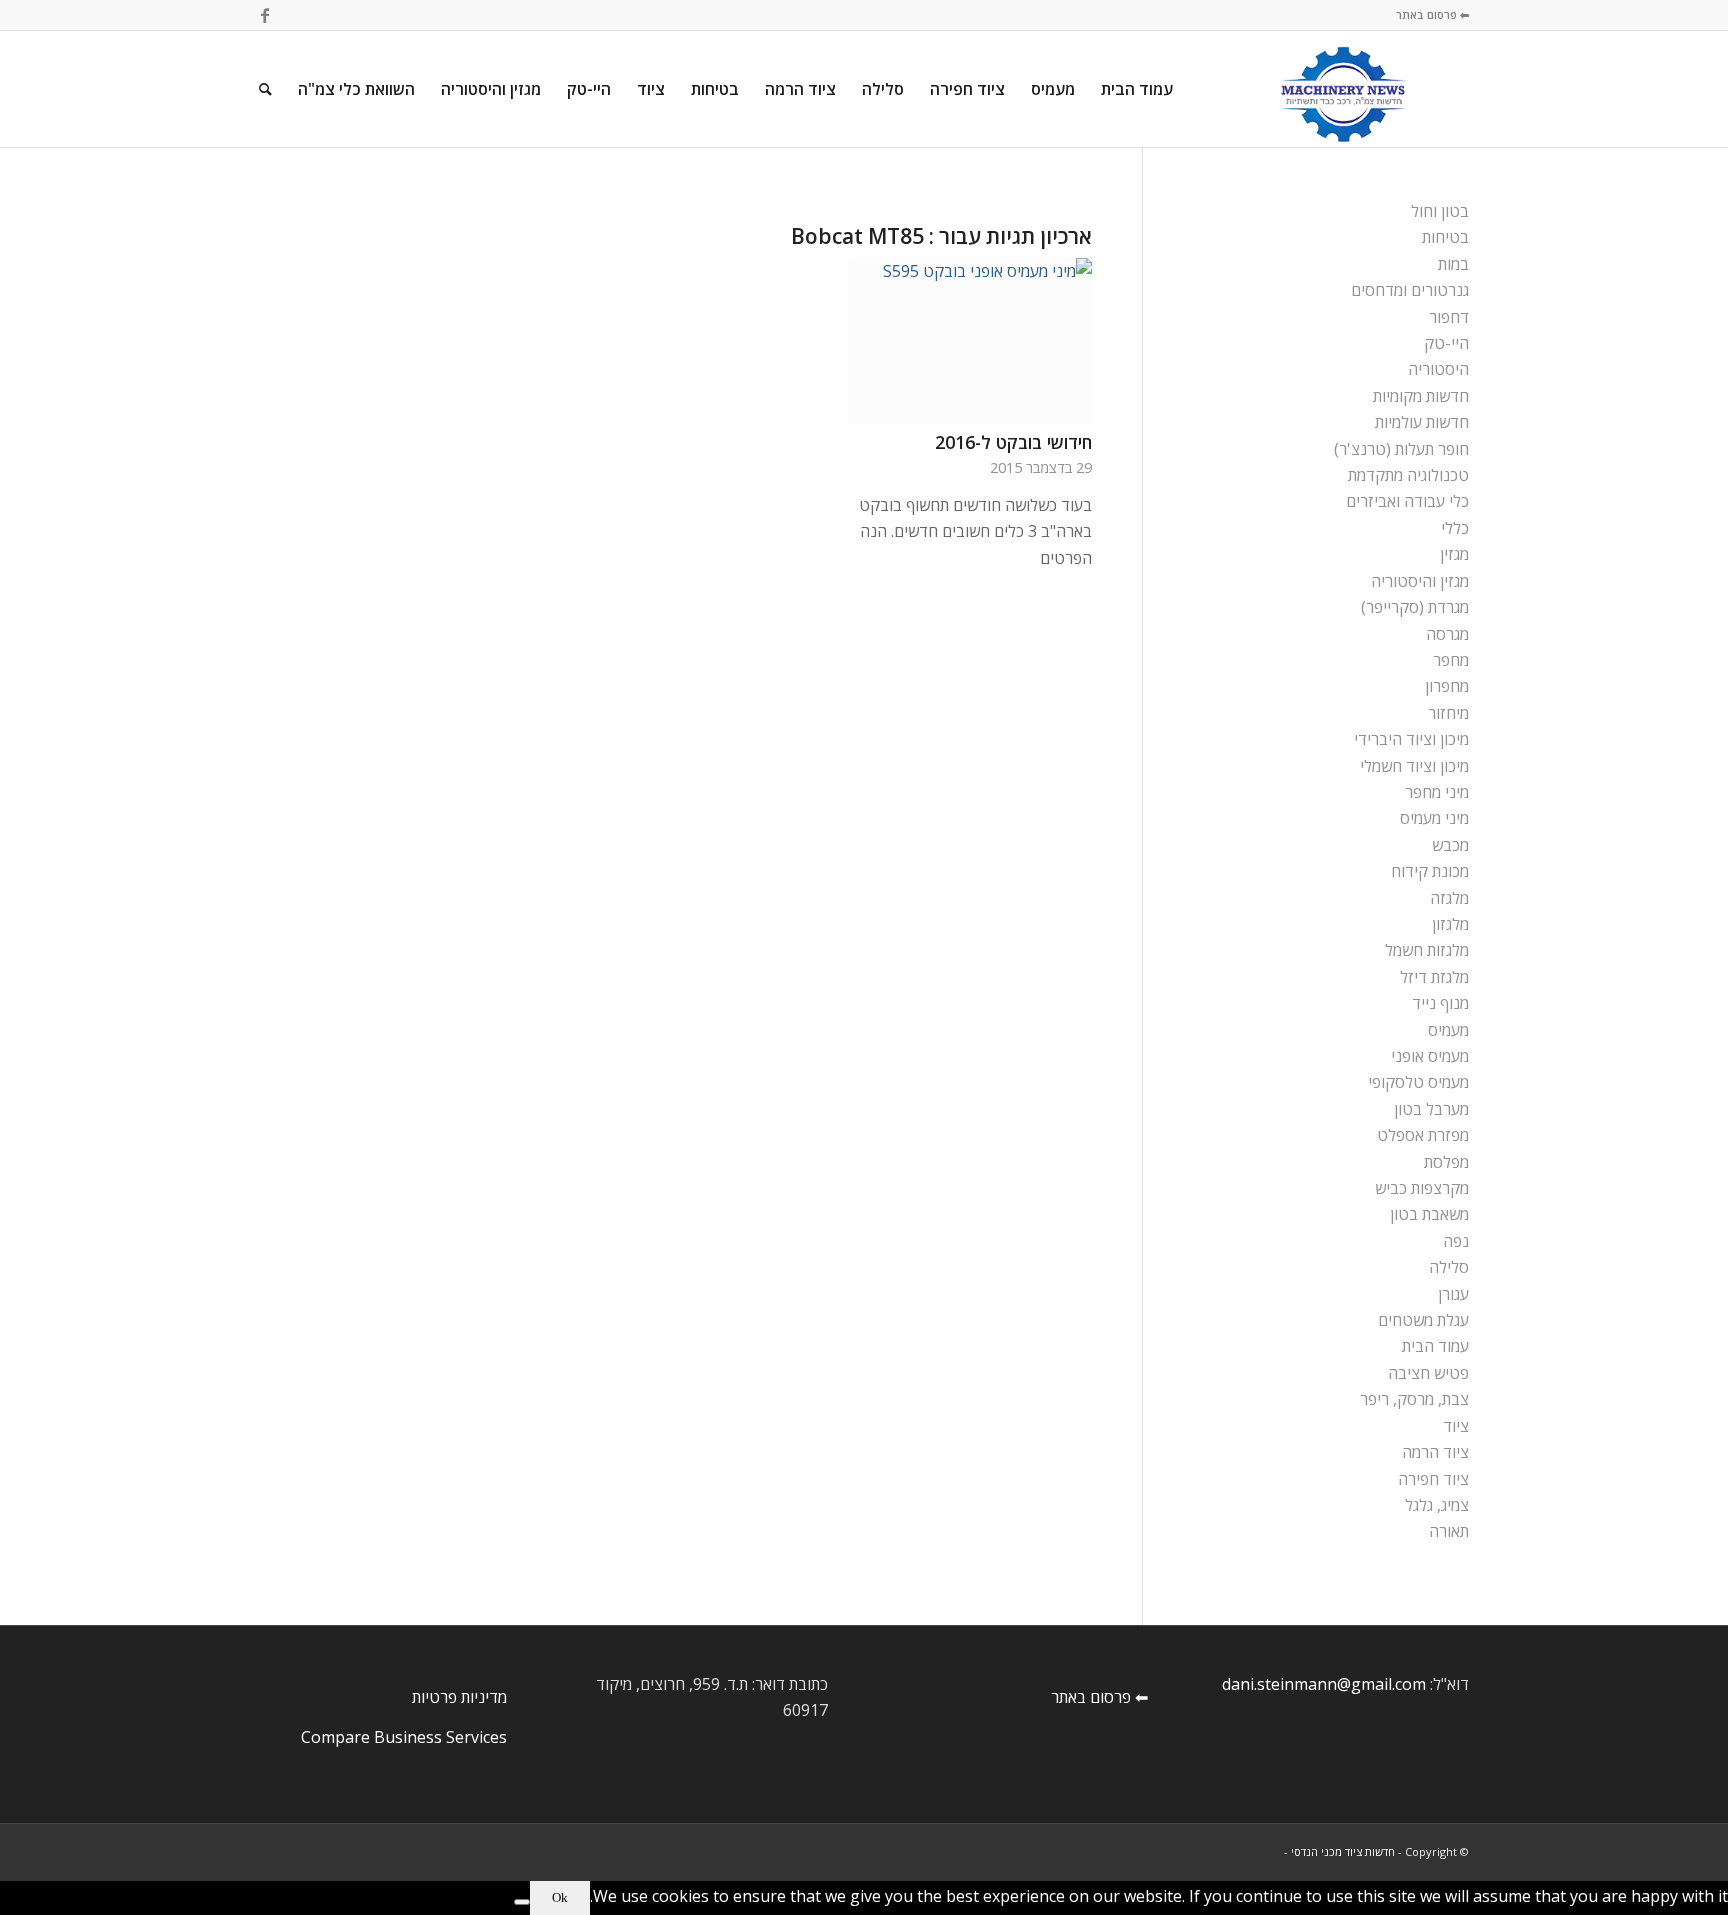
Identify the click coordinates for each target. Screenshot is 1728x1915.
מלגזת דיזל (1434, 977)
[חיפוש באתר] (265, 89)
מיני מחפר (1437, 792)
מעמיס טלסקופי (1418, 1082)
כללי (1455, 528)
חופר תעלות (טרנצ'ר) (1401, 449)
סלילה (1449, 1267)
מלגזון (1450, 924)
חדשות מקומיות (1421, 396)
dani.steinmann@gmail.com (1324, 1684)
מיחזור (1448, 713)
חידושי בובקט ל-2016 (1013, 442)
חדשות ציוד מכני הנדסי (1343, 1851)
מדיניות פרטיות (459, 1697)
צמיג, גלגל (1437, 1505)
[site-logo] (1343, 89)
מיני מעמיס (1434, 818)
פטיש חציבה (1428, 1373)
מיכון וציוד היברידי (1411, 739)
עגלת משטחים (1423, 1320)
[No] (522, 1902)
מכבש (1450, 845)
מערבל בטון (1431, 1109)
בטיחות (1445, 237)
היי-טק (1446, 343)
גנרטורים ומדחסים (1410, 290)
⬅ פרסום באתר (1432, 14)
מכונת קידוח (1430, 871)
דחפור (1449, 317)
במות (1453, 264)
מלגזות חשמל (1427, 950)
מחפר (1451, 660)
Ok (560, 1897)
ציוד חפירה (1433, 1479)
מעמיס (1448, 1030)
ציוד (1456, 1426)
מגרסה (1447, 634)
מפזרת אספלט (1423, 1135)
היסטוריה (1438, 369)
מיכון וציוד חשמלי (1414, 766)
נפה (1456, 1241)
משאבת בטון (1429, 1214)
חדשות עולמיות (1422, 422)
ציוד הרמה (1435, 1452)
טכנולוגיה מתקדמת (1408, 475)
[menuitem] (1137, 89)
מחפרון (1447, 686)
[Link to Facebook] (265, 15)
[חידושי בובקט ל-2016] (970, 340)
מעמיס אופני (1430, 1056)
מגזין (1454, 554)
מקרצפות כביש (1422, 1188)
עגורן (1453, 1294)
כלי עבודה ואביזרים (1407, 501)
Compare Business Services (404, 1737)
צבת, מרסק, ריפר (1414, 1399)
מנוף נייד (1440, 1003)
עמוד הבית (1435, 1346)
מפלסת (1446, 1162)
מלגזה (1449, 898)
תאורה (1449, 1531)
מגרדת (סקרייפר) (1415, 607)
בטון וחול (1440, 211)
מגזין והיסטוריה (1420, 581)
